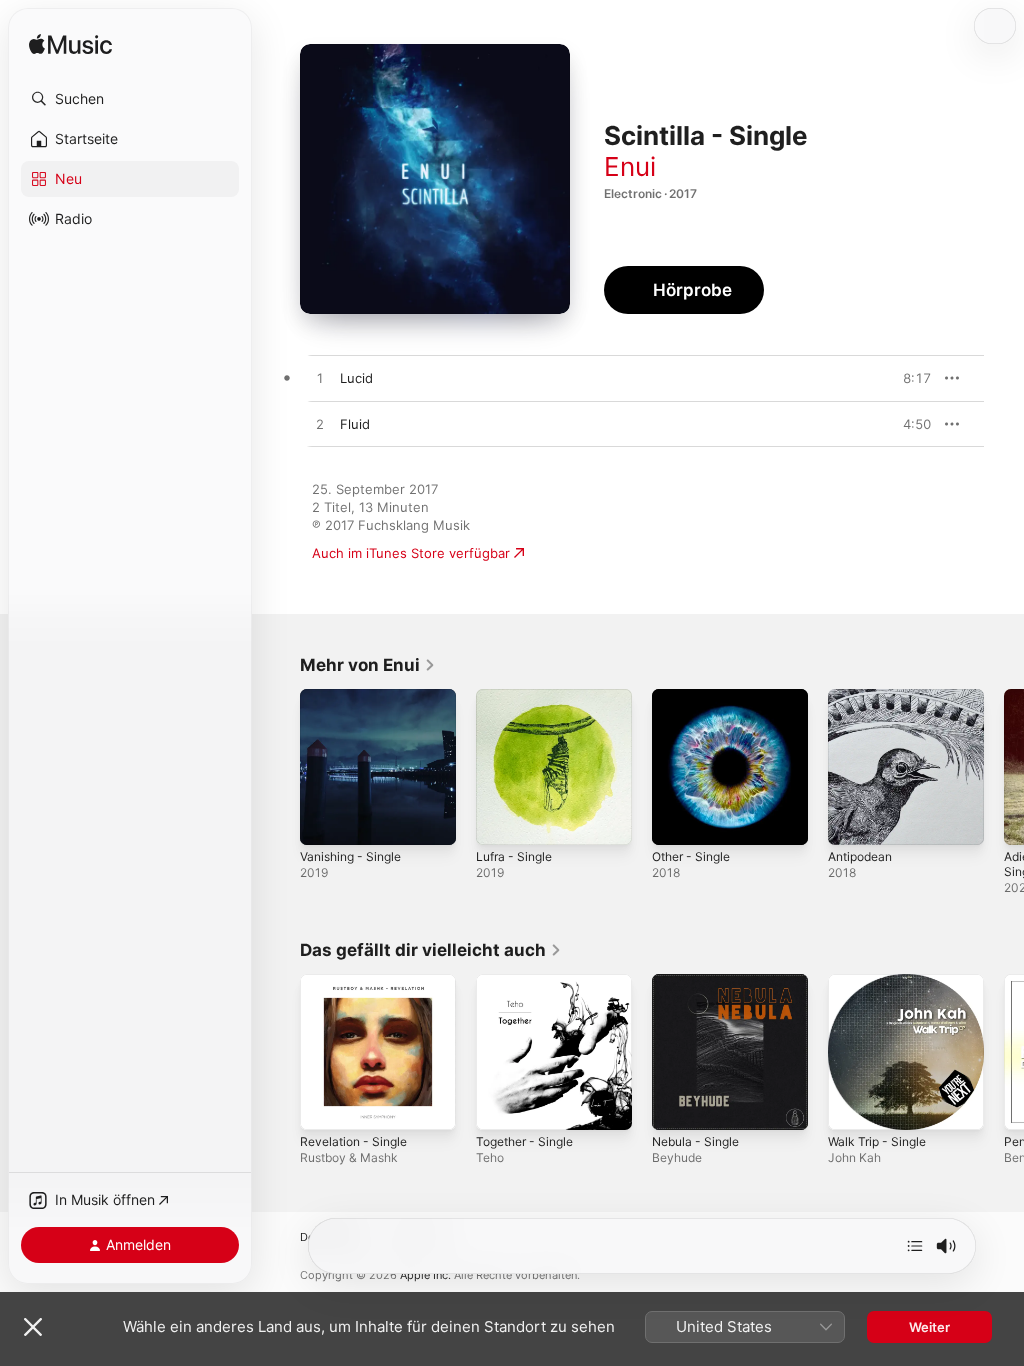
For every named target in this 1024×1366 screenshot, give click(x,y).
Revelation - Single (353, 1141)
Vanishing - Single (350, 856)
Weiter (929, 1327)
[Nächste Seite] (1004, 767)
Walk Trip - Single (877, 1141)
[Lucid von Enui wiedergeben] (320, 379)
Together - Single (524, 1141)
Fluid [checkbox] (355, 424)
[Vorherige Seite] (280, 767)
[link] (368, 665)
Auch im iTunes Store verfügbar (411, 553)
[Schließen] (33, 1327)
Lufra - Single (514, 856)
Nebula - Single (695, 1141)
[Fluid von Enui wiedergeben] (320, 425)
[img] (70, 45)
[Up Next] (915, 1246)
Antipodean (860, 856)
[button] (130, 99)
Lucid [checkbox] (356, 378)
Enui (630, 166)
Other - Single (691, 856)
